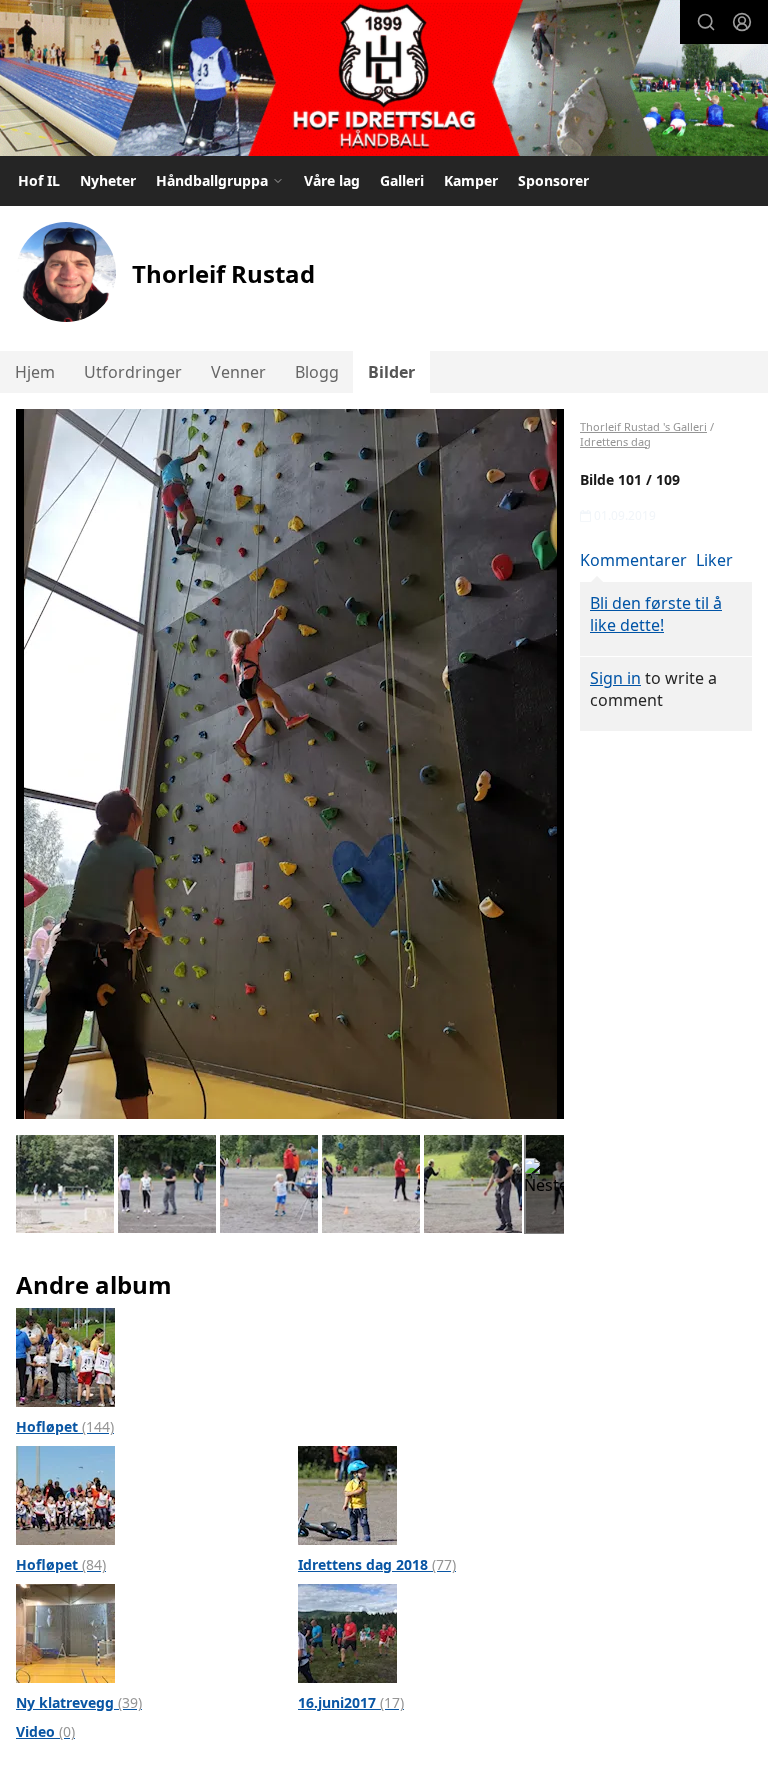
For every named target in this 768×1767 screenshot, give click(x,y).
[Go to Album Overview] (65, 1356)
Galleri (402, 180)
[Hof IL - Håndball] (384, 80)
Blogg (317, 372)
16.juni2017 (351, 1702)
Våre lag (332, 180)
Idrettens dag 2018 (377, 1564)
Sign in (615, 678)
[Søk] (706, 22)
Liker (714, 560)
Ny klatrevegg (79, 1702)
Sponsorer (553, 180)
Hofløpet (65, 1426)
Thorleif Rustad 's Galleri (643, 426)
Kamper (471, 180)
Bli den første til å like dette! (656, 614)
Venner (238, 372)
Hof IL (39, 180)
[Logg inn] (742, 22)
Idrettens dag (615, 441)
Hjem (35, 372)
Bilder (391, 372)
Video (45, 1731)
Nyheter (108, 180)
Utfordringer (133, 372)
